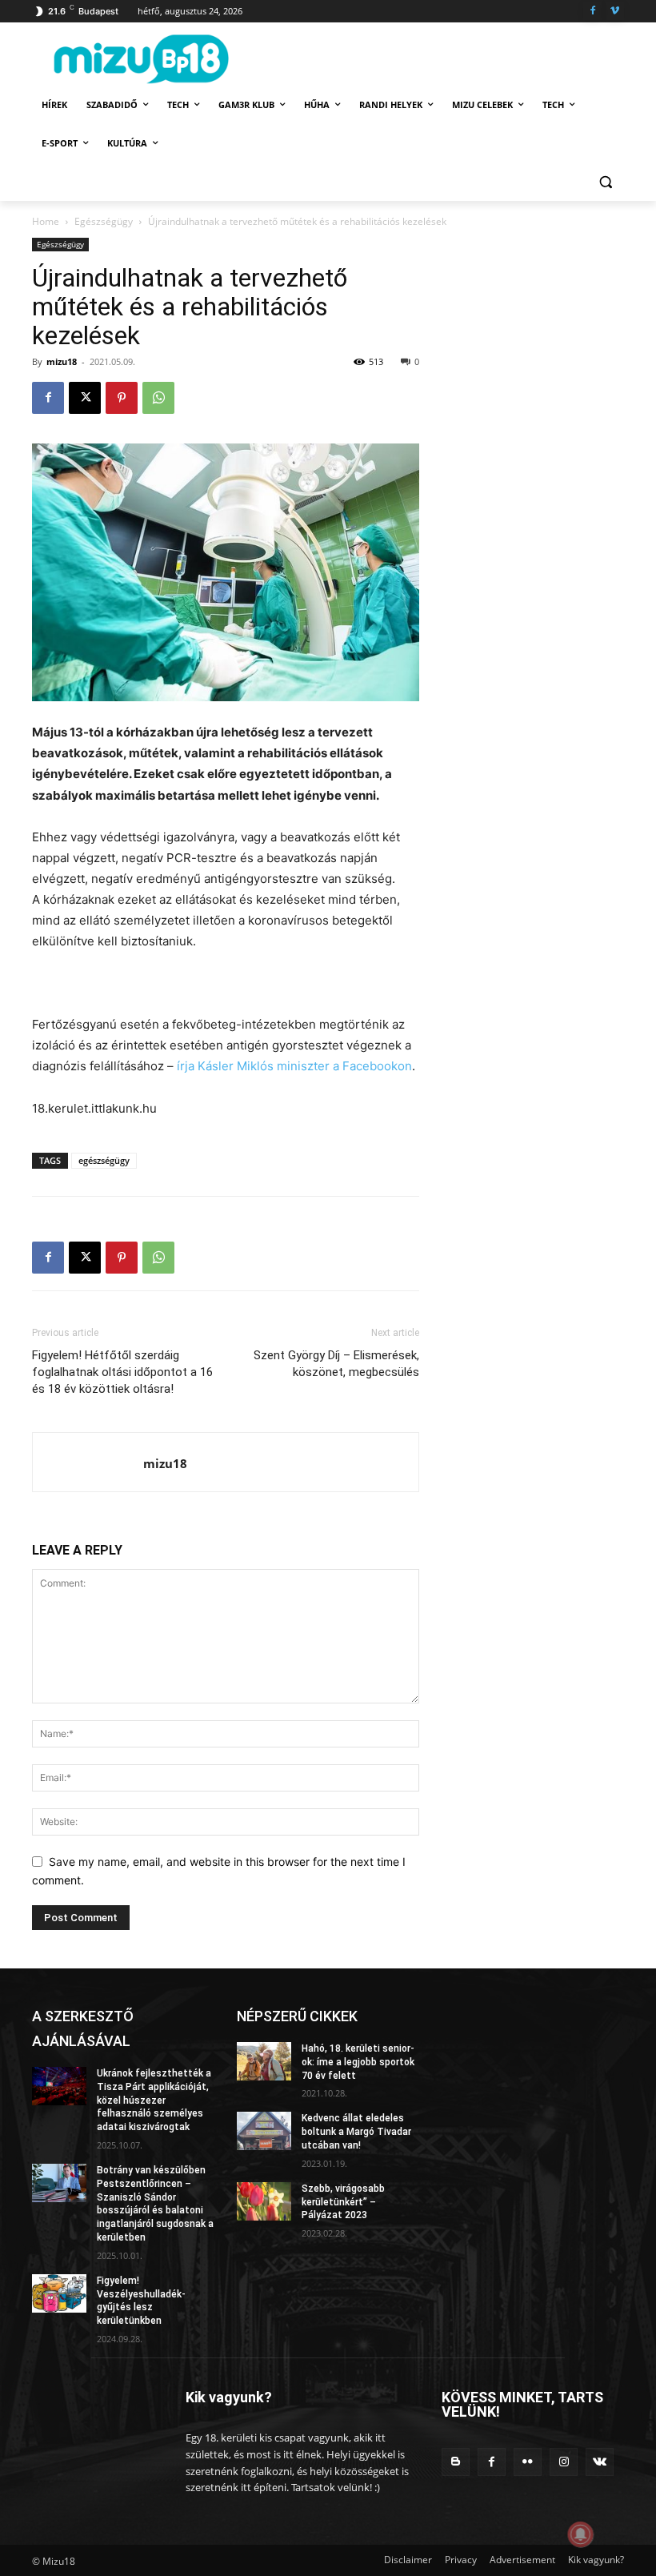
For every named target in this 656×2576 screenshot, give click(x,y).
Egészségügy (104, 221)
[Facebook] (592, 12)
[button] (605, 182)
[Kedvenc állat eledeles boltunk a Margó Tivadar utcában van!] (264, 2131)
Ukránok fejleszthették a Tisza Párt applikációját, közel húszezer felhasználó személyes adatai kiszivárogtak (154, 2100)
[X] (85, 398)
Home (46, 221)
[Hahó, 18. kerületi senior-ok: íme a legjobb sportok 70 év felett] (264, 2061)
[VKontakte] (600, 2462)
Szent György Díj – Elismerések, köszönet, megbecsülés (336, 1364)
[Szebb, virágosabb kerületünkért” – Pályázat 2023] (264, 2201)
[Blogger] (456, 2462)
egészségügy (104, 1160)
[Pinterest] (122, 398)
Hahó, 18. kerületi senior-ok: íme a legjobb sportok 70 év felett (358, 2062)
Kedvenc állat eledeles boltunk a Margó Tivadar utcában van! (356, 2132)
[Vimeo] (615, 12)
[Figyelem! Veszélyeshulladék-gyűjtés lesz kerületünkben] (59, 2293)
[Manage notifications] (581, 2534)
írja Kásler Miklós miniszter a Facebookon (294, 1066)
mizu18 (62, 361)
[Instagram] (564, 2462)
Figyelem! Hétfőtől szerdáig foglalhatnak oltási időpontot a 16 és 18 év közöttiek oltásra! (122, 1372)
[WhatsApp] (158, 398)
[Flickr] (528, 2462)
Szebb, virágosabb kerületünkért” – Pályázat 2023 (343, 2202)
